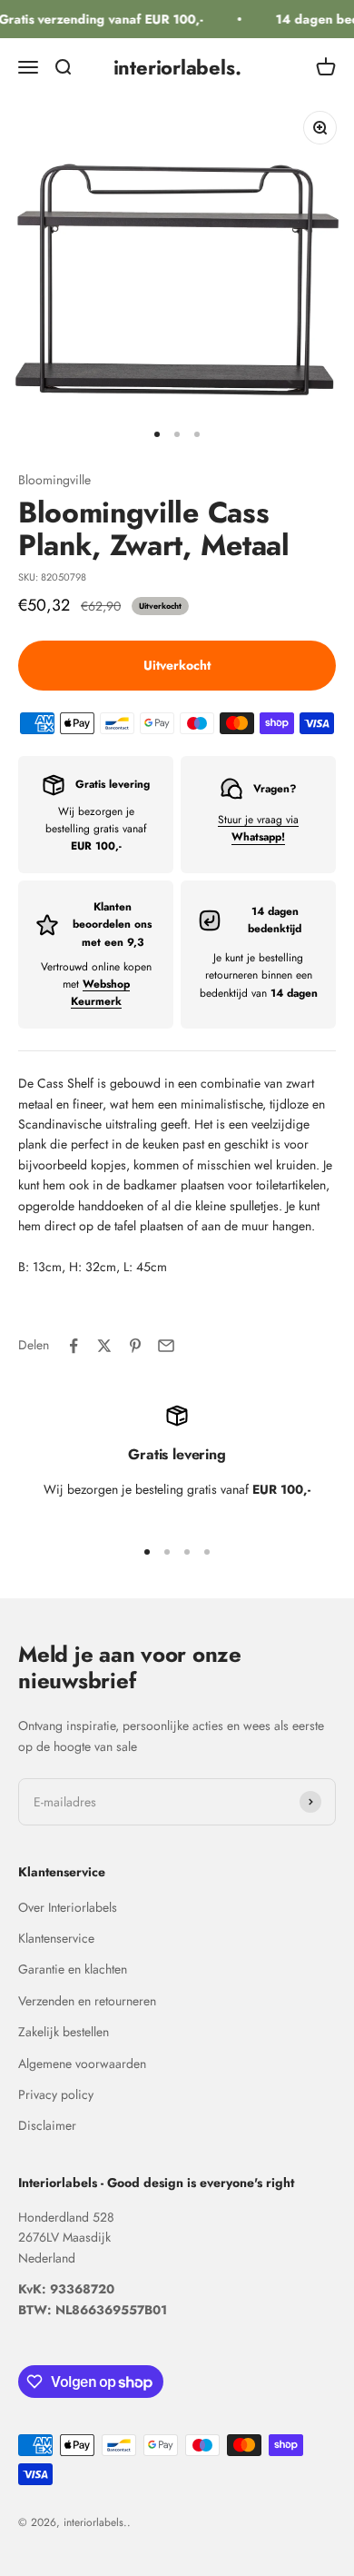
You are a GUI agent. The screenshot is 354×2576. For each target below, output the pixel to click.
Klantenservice (56, 1938)
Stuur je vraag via (258, 828)
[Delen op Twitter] (104, 1346)
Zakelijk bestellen (64, 2032)
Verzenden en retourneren (87, 2001)
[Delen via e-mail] (166, 1346)
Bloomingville (54, 480)
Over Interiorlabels (68, 1907)
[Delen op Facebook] (74, 1346)
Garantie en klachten (73, 1969)
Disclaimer (47, 2125)
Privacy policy (56, 2094)
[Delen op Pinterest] (135, 1346)
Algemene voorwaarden (82, 2064)
